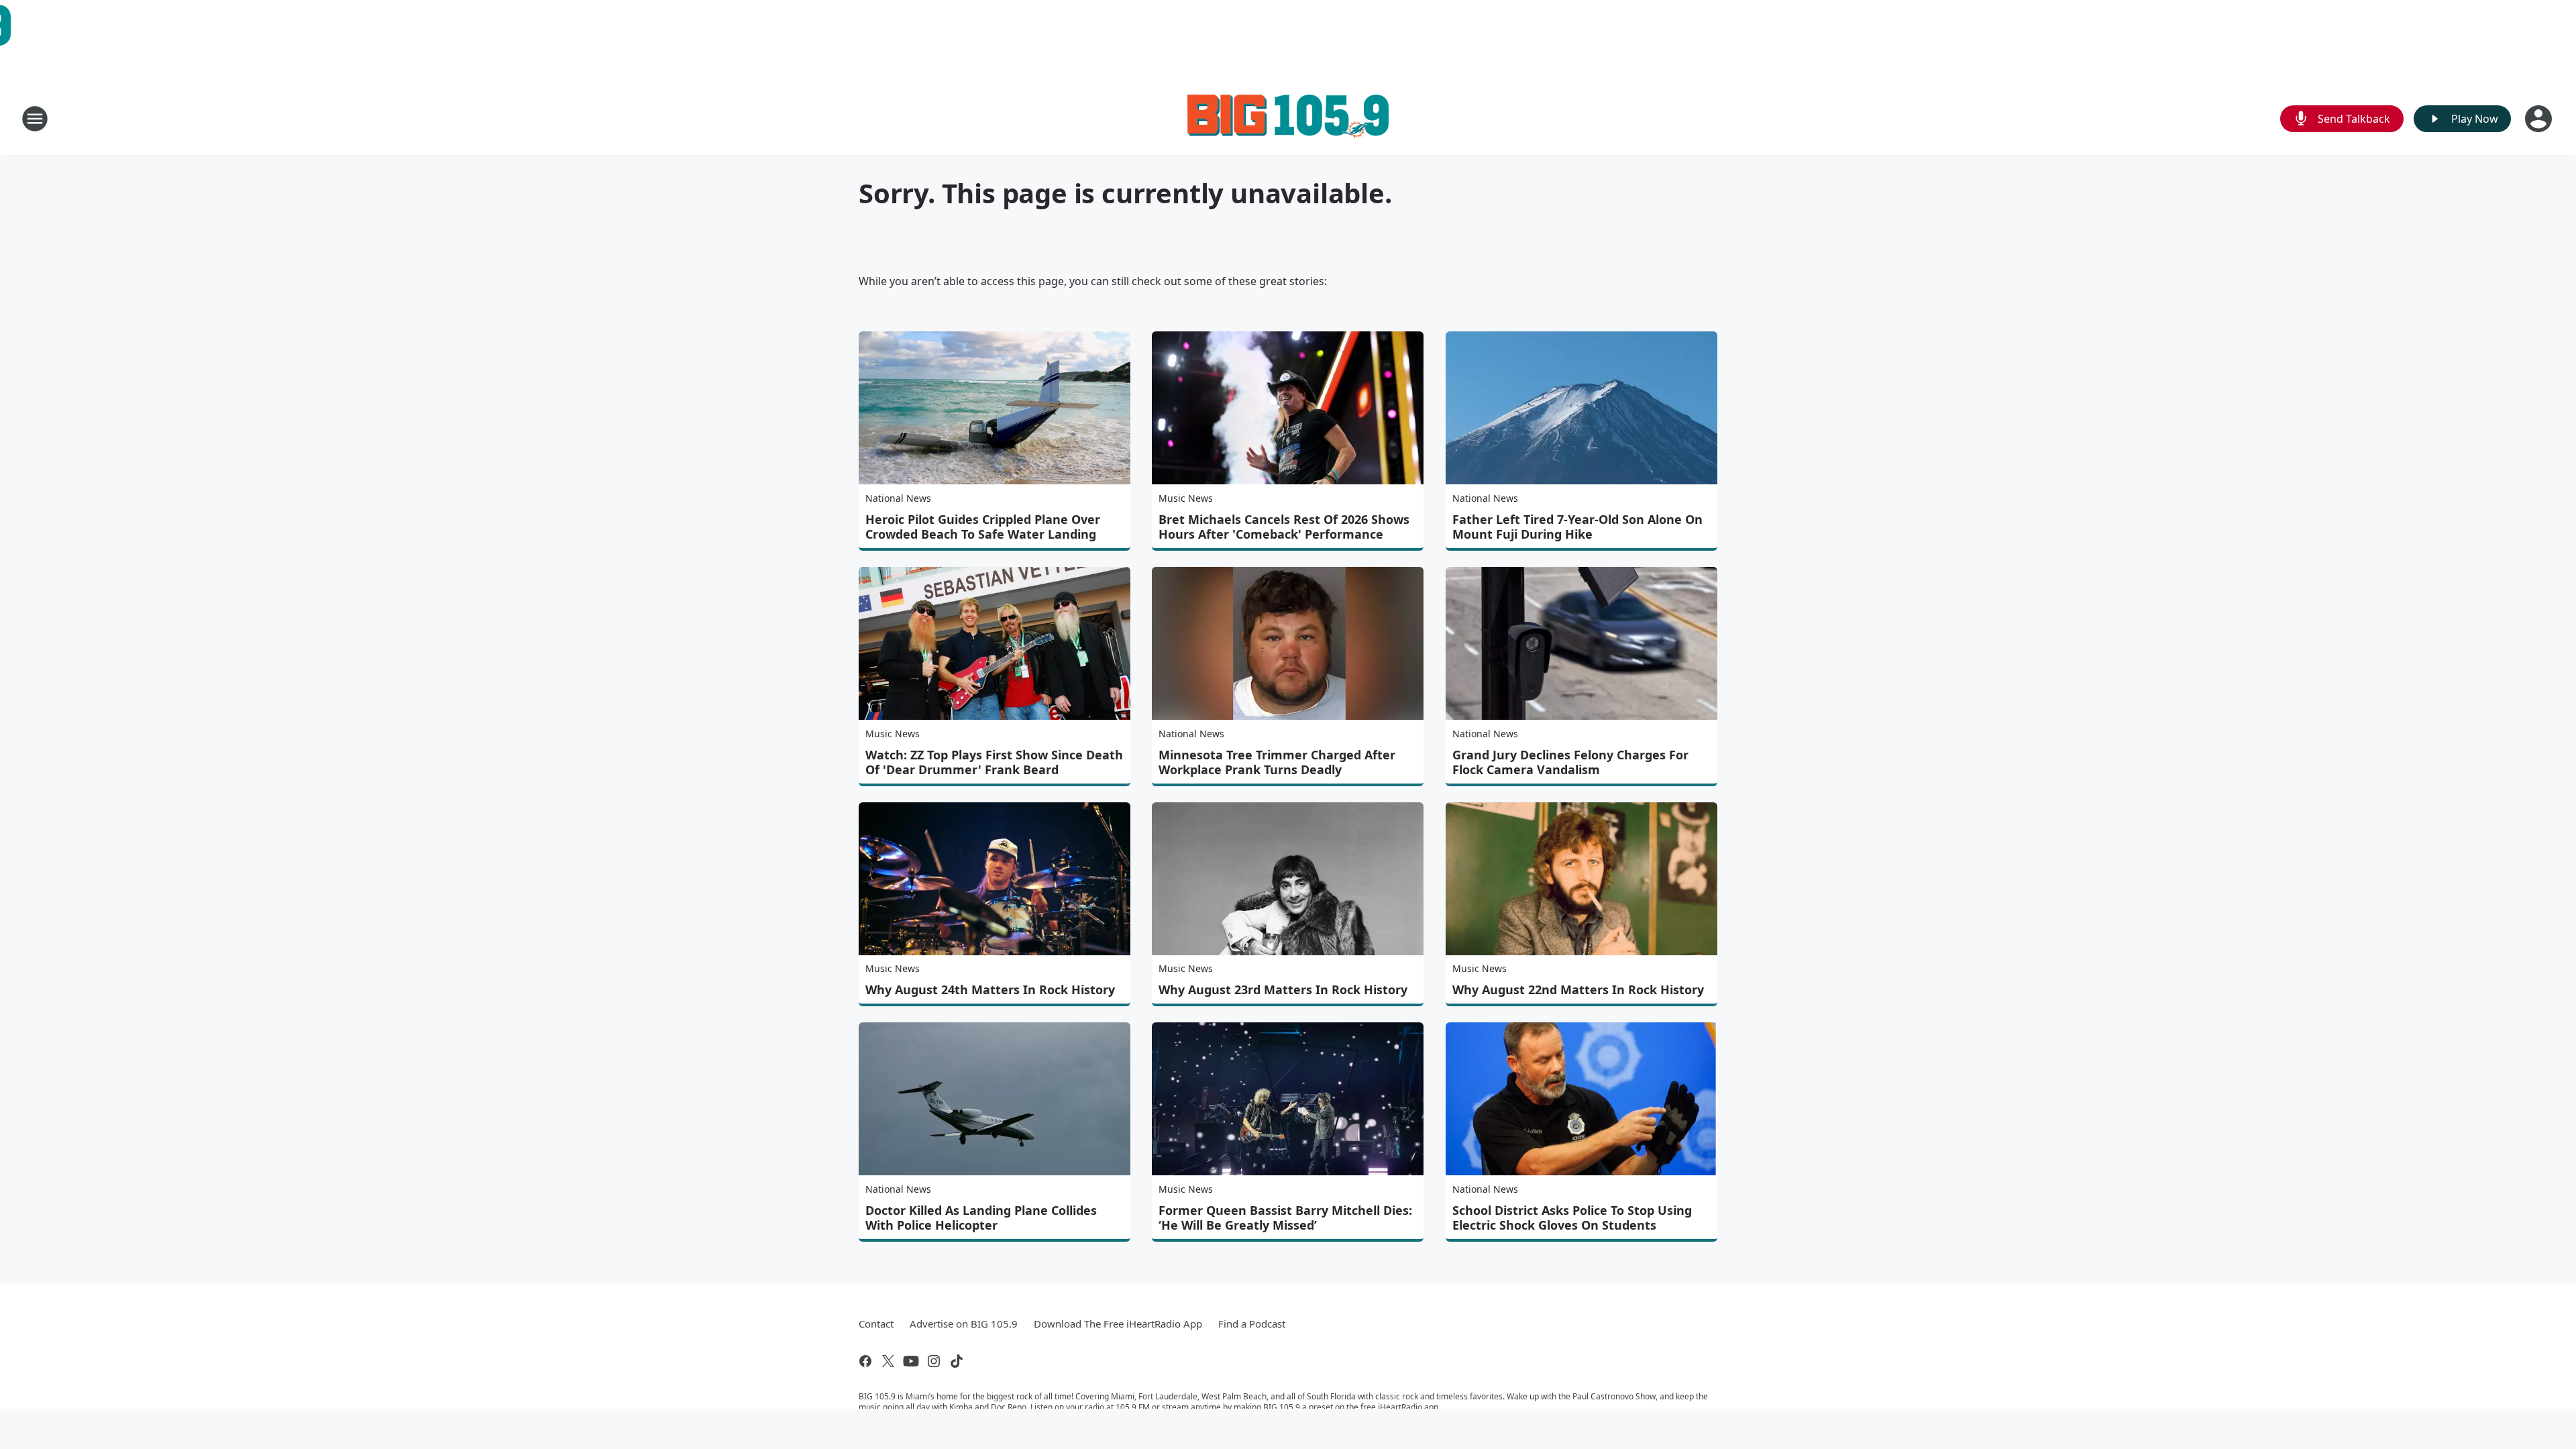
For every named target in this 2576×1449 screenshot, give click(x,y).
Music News (1186, 498)
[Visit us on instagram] (934, 1361)
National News (898, 498)
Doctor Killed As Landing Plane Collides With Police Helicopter (981, 1218)
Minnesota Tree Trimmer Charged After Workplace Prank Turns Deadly (1277, 762)
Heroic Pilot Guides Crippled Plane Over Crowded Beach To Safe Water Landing (983, 527)
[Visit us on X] (888, 1361)
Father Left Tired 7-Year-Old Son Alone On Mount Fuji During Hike (1577, 527)
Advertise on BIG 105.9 (964, 1324)
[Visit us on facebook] (865, 1361)
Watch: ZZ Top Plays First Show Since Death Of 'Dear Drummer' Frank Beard (994, 762)
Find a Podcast (1252, 1324)
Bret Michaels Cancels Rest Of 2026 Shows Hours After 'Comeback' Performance (1284, 527)
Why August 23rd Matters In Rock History (1283, 989)
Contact (876, 1324)
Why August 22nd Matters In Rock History (1578, 989)
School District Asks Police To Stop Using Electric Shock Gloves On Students (1572, 1218)
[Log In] (2540, 119)
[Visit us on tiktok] (957, 1361)
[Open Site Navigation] (35, 119)
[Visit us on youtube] (911, 1361)
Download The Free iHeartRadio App (1118, 1324)
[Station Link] (1288, 118)
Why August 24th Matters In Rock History (990, 989)
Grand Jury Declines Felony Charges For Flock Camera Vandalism (1570, 762)
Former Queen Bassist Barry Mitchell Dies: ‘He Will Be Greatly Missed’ (1285, 1218)
